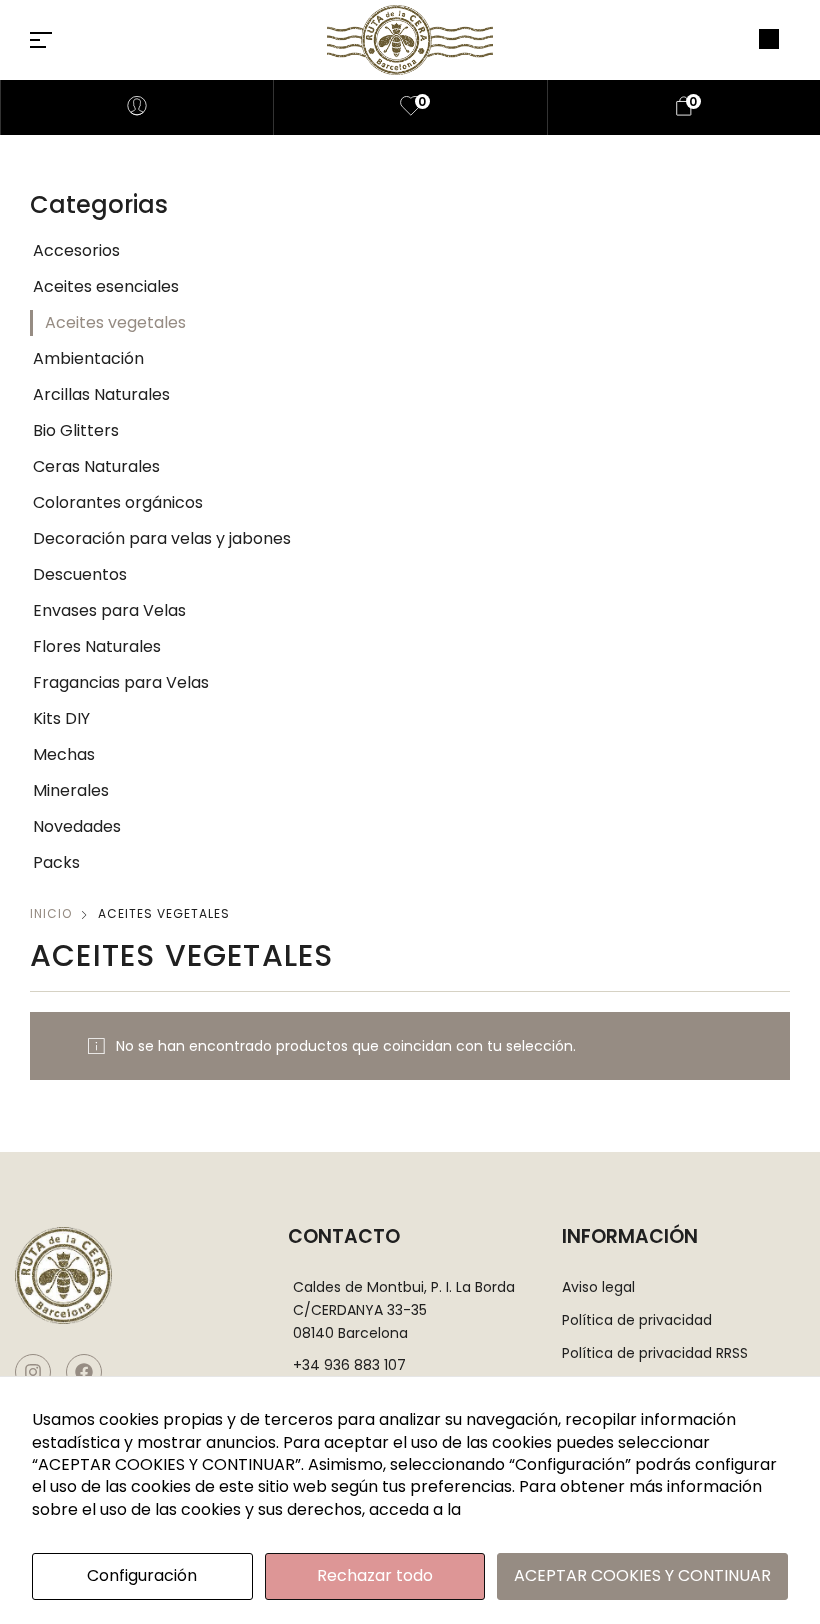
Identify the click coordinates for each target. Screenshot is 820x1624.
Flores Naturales (97, 646)
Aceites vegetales (115, 322)
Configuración (142, 1575)
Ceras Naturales (96, 466)
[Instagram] (33, 1372)
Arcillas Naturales (101, 394)
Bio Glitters (76, 430)
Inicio (51, 913)
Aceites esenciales (106, 286)
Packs (56, 862)
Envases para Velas (109, 610)
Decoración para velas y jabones (162, 538)
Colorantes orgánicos (118, 502)
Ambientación (88, 358)
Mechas (64, 754)
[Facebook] (84, 1372)
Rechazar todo (375, 1575)
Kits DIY (61, 718)
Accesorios (76, 250)
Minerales (71, 790)
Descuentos (80, 574)
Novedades (77, 826)
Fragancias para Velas (121, 682)
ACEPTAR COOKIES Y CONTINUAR (642, 1575)
